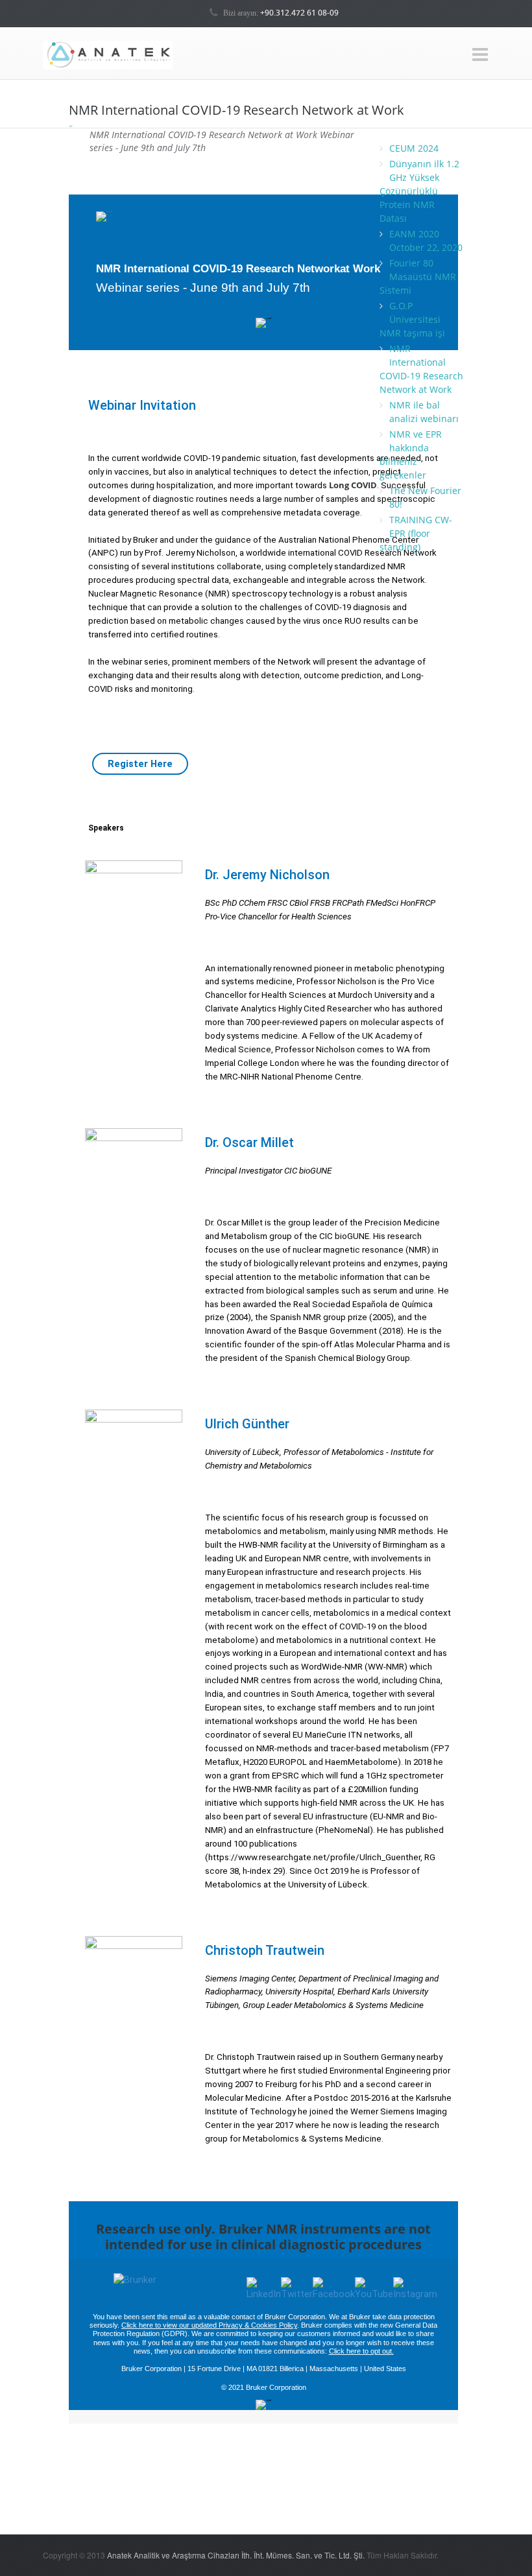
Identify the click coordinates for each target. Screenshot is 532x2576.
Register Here (140, 764)
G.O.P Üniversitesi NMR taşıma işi (412, 319)
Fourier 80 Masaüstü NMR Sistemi (418, 277)
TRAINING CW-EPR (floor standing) (416, 533)
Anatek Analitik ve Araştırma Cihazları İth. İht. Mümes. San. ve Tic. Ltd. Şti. (236, 2555)
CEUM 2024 (414, 148)
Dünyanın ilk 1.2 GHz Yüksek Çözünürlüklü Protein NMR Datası (419, 191)
